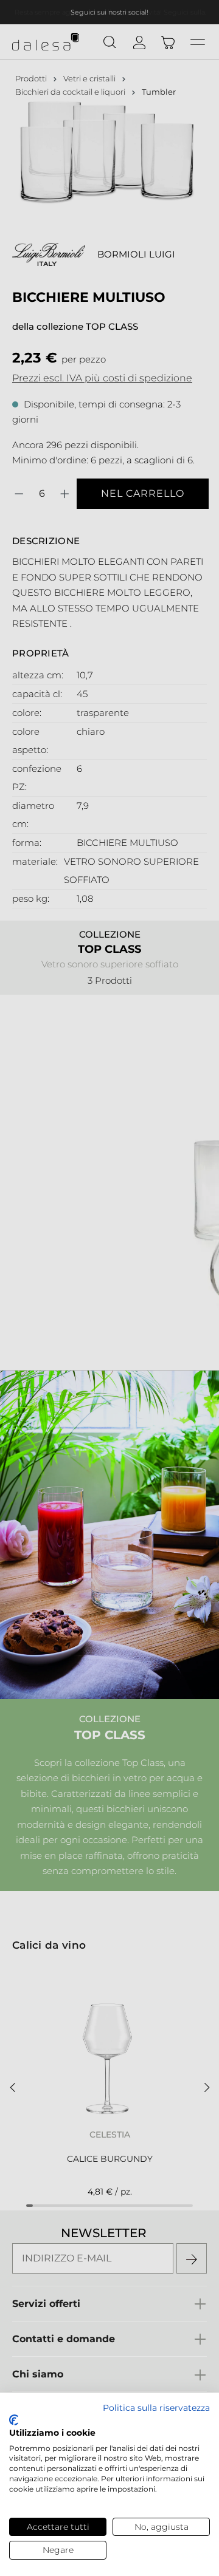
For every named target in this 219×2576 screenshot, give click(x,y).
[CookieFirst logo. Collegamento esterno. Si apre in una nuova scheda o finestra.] (14, 2420)
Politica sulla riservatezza (156, 2408)
